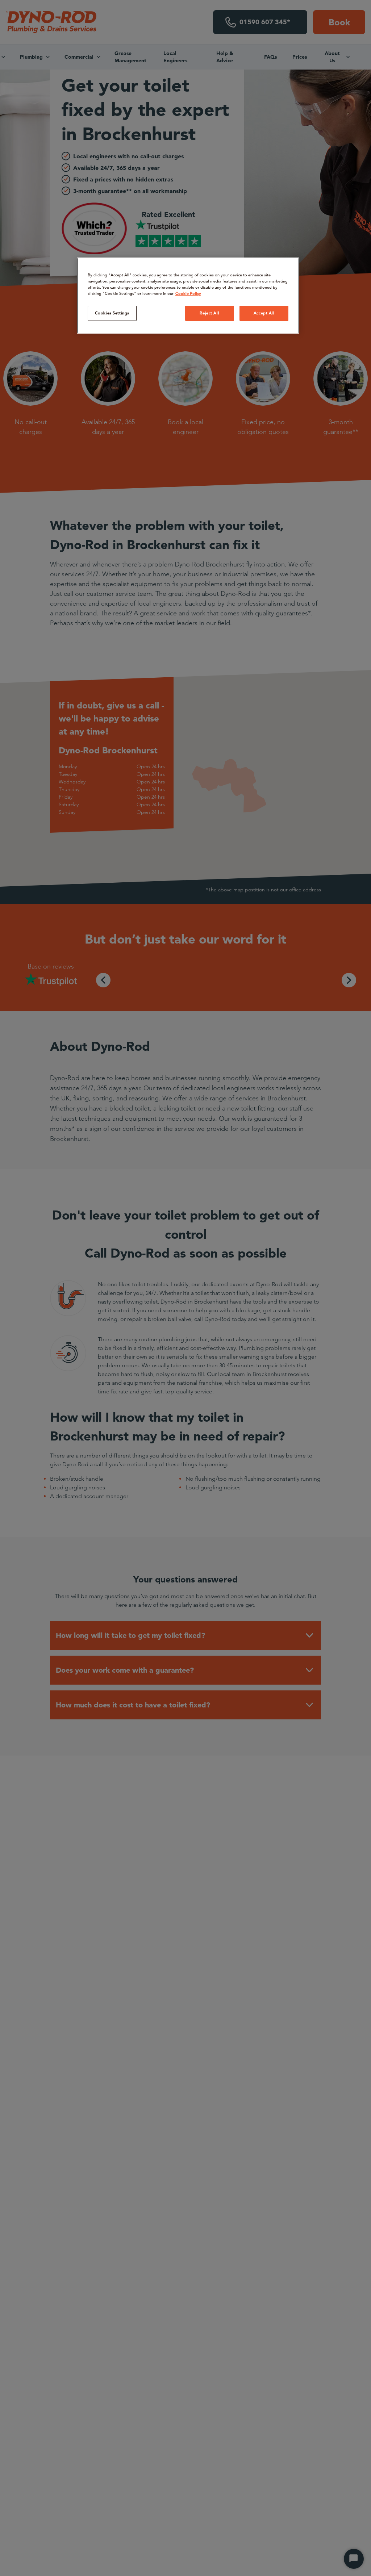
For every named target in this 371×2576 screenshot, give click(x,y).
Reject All (209, 313)
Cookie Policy (188, 293)
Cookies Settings (112, 313)
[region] (188, 296)
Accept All (264, 313)
